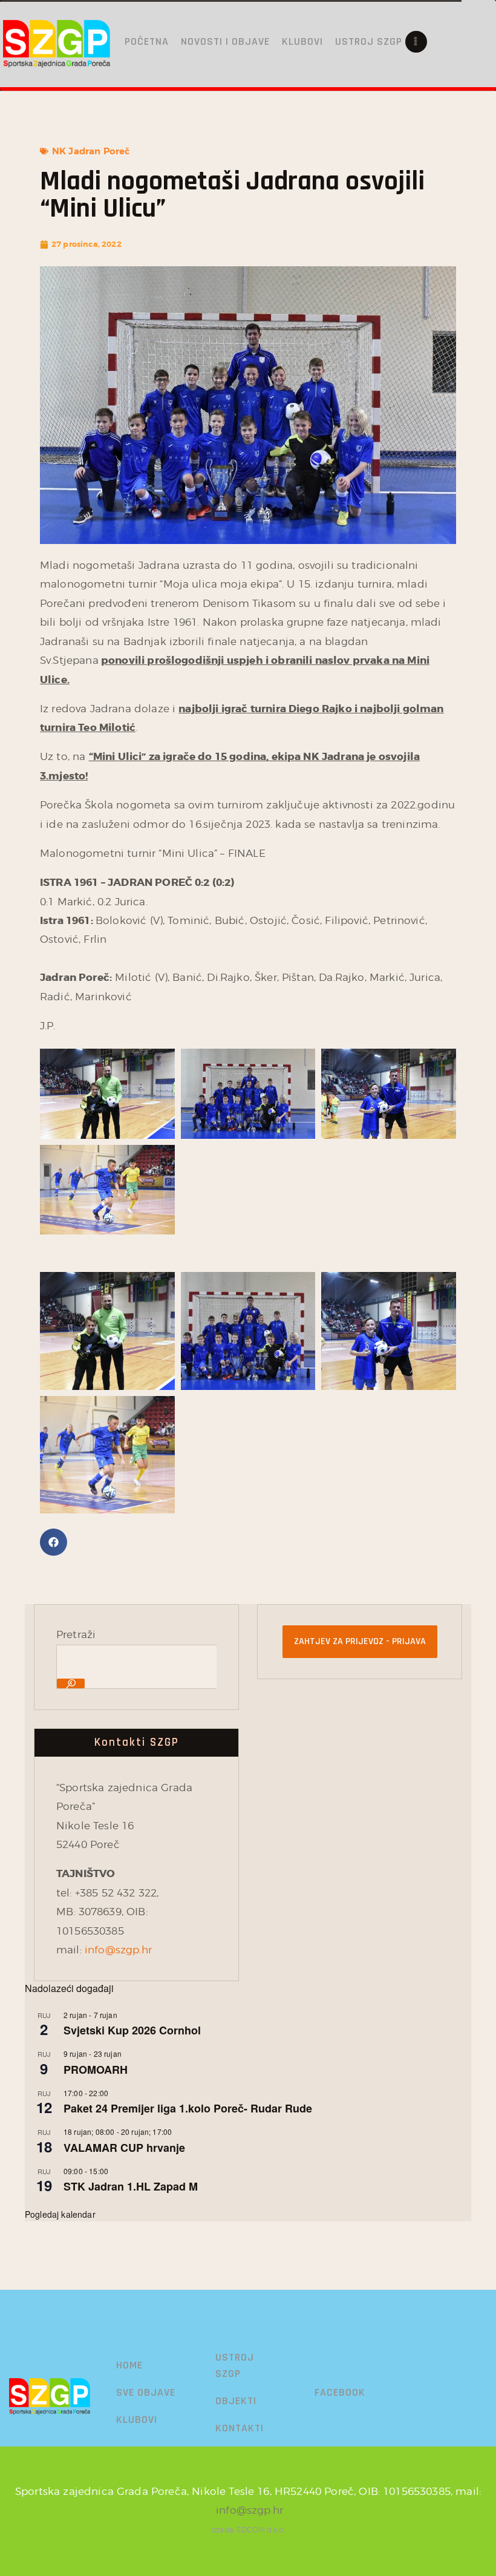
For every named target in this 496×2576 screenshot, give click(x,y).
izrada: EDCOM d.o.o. (248, 2530)
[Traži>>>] (71, 1683)
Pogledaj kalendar (60, 2214)
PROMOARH (96, 2070)
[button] (54, 1542)
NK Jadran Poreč (91, 151)
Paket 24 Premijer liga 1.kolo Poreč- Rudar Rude (188, 2108)
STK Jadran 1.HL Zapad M (131, 2186)
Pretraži (76, 1634)
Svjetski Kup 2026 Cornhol (132, 2030)
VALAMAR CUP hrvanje (124, 2148)
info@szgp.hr (118, 1950)
